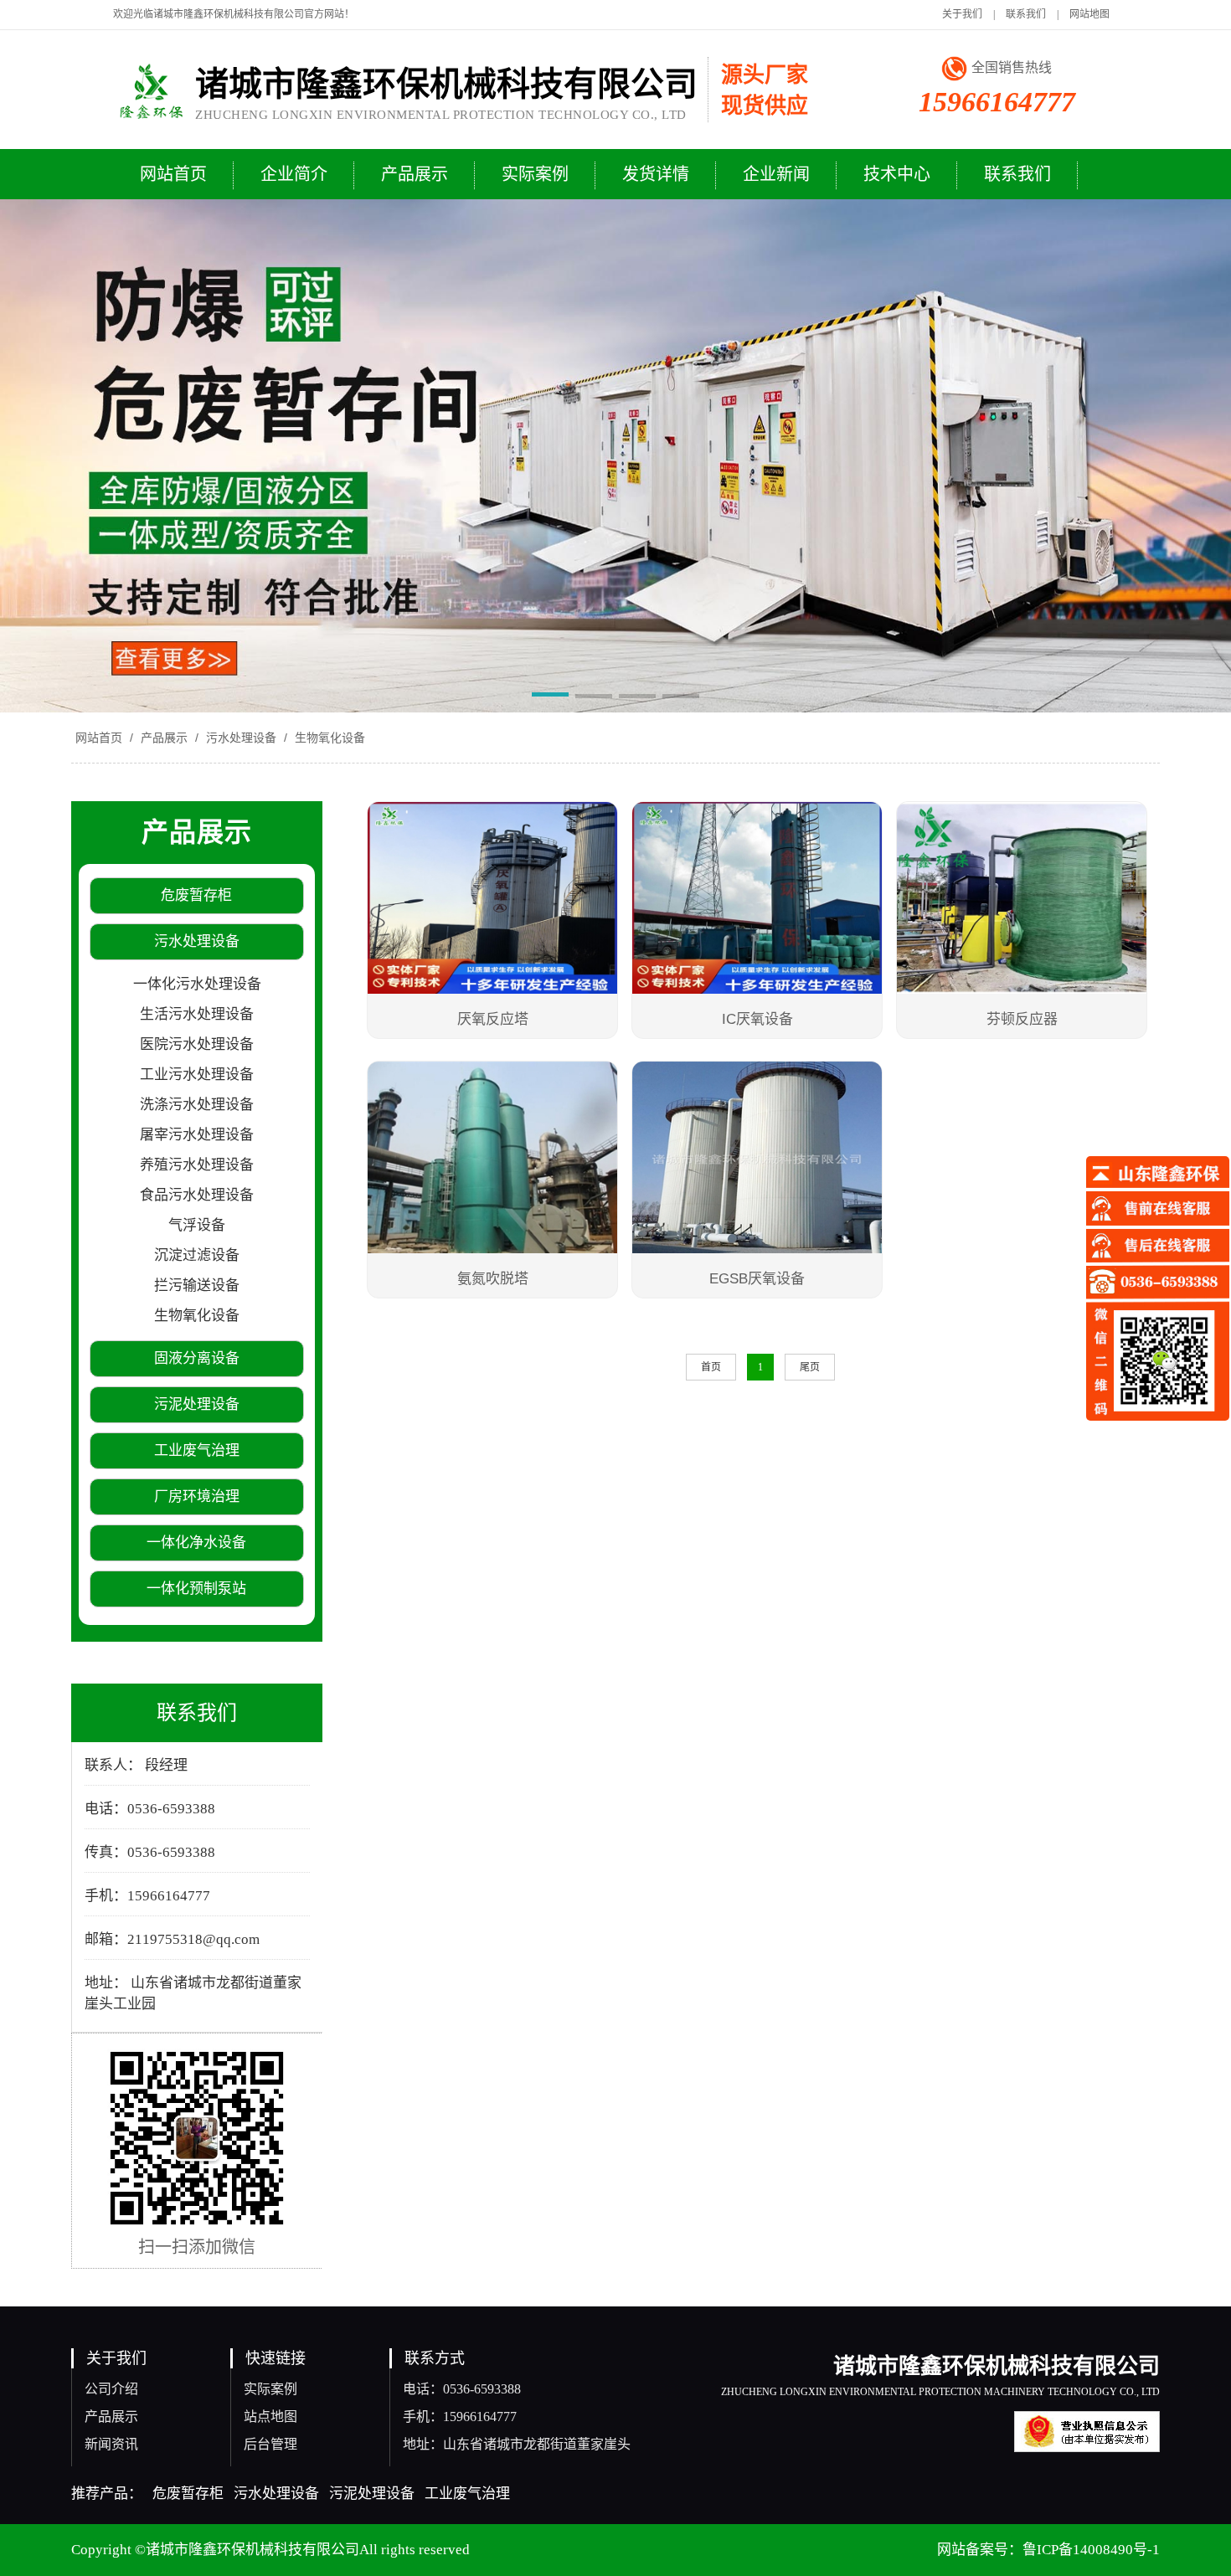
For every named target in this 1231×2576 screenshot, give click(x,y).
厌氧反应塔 (493, 1019)
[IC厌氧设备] (757, 900)
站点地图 (270, 2417)
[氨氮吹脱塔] (492, 1159)
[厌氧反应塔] (492, 900)
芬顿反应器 (1022, 1019)
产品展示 (164, 738)
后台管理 (270, 2444)
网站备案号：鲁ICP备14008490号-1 (1048, 2550)
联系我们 (1026, 14)
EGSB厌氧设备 (757, 1279)
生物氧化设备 (328, 738)
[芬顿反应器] (1022, 900)
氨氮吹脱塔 (493, 1279)
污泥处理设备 (372, 2494)
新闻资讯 (111, 2444)
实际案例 (270, 2389)
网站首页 (99, 738)
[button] (550, 697)
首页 (711, 1367)
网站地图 (1089, 14)
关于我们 (962, 14)
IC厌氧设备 (757, 1019)
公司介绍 (111, 2389)
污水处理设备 (241, 738)
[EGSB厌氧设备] (757, 1159)
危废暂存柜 (188, 2494)
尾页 (810, 1367)
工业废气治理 (467, 2494)
